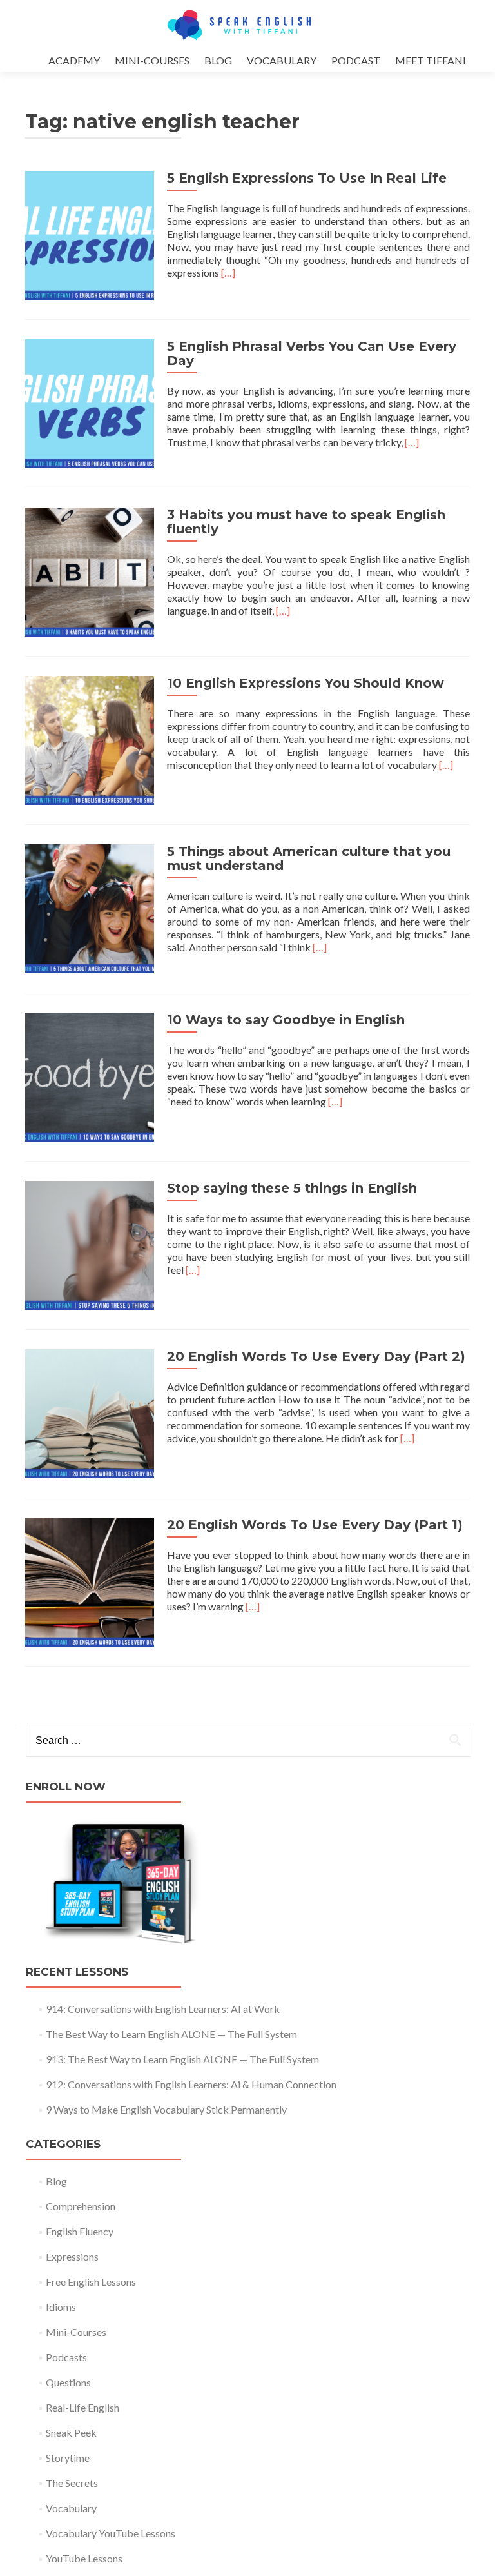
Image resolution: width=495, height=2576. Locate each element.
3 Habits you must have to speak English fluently (306, 522)
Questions (68, 2382)
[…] (228, 272)
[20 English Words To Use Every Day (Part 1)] (90, 1580)
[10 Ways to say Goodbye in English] (90, 1075)
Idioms (61, 2307)
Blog (56, 2181)
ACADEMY (74, 60)
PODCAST (356, 60)
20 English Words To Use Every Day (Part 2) (316, 1356)
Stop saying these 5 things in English (292, 1188)
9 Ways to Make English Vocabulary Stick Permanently (166, 2109)
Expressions (72, 2256)
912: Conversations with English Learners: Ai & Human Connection (191, 2084)
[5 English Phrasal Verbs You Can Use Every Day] (90, 402)
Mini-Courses (76, 2332)
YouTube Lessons (84, 2558)
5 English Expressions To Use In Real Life (307, 178)
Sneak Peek (71, 2432)
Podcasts (66, 2357)
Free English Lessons (91, 2282)
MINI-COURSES (152, 60)
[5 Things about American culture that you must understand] (90, 907)
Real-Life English (82, 2407)
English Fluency (80, 2231)
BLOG (218, 60)
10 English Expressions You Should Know (306, 683)
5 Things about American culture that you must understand (309, 858)
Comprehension (81, 2206)
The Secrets (72, 2483)
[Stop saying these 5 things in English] (90, 1244)
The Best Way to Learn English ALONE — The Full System (171, 2034)
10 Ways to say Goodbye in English (286, 1020)
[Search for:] (248, 1741)
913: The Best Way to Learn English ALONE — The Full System (182, 2059)
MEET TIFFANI (431, 60)
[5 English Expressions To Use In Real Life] (90, 234)
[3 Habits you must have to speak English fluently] (90, 570)
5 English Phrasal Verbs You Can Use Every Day (312, 353)
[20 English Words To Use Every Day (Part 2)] (90, 1412)
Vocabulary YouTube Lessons (111, 2533)
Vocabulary (71, 2508)
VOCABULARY (282, 60)
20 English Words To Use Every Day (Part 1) (315, 1525)
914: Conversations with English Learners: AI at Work (163, 2009)
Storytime (68, 2458)
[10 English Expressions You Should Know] (90, 739)
